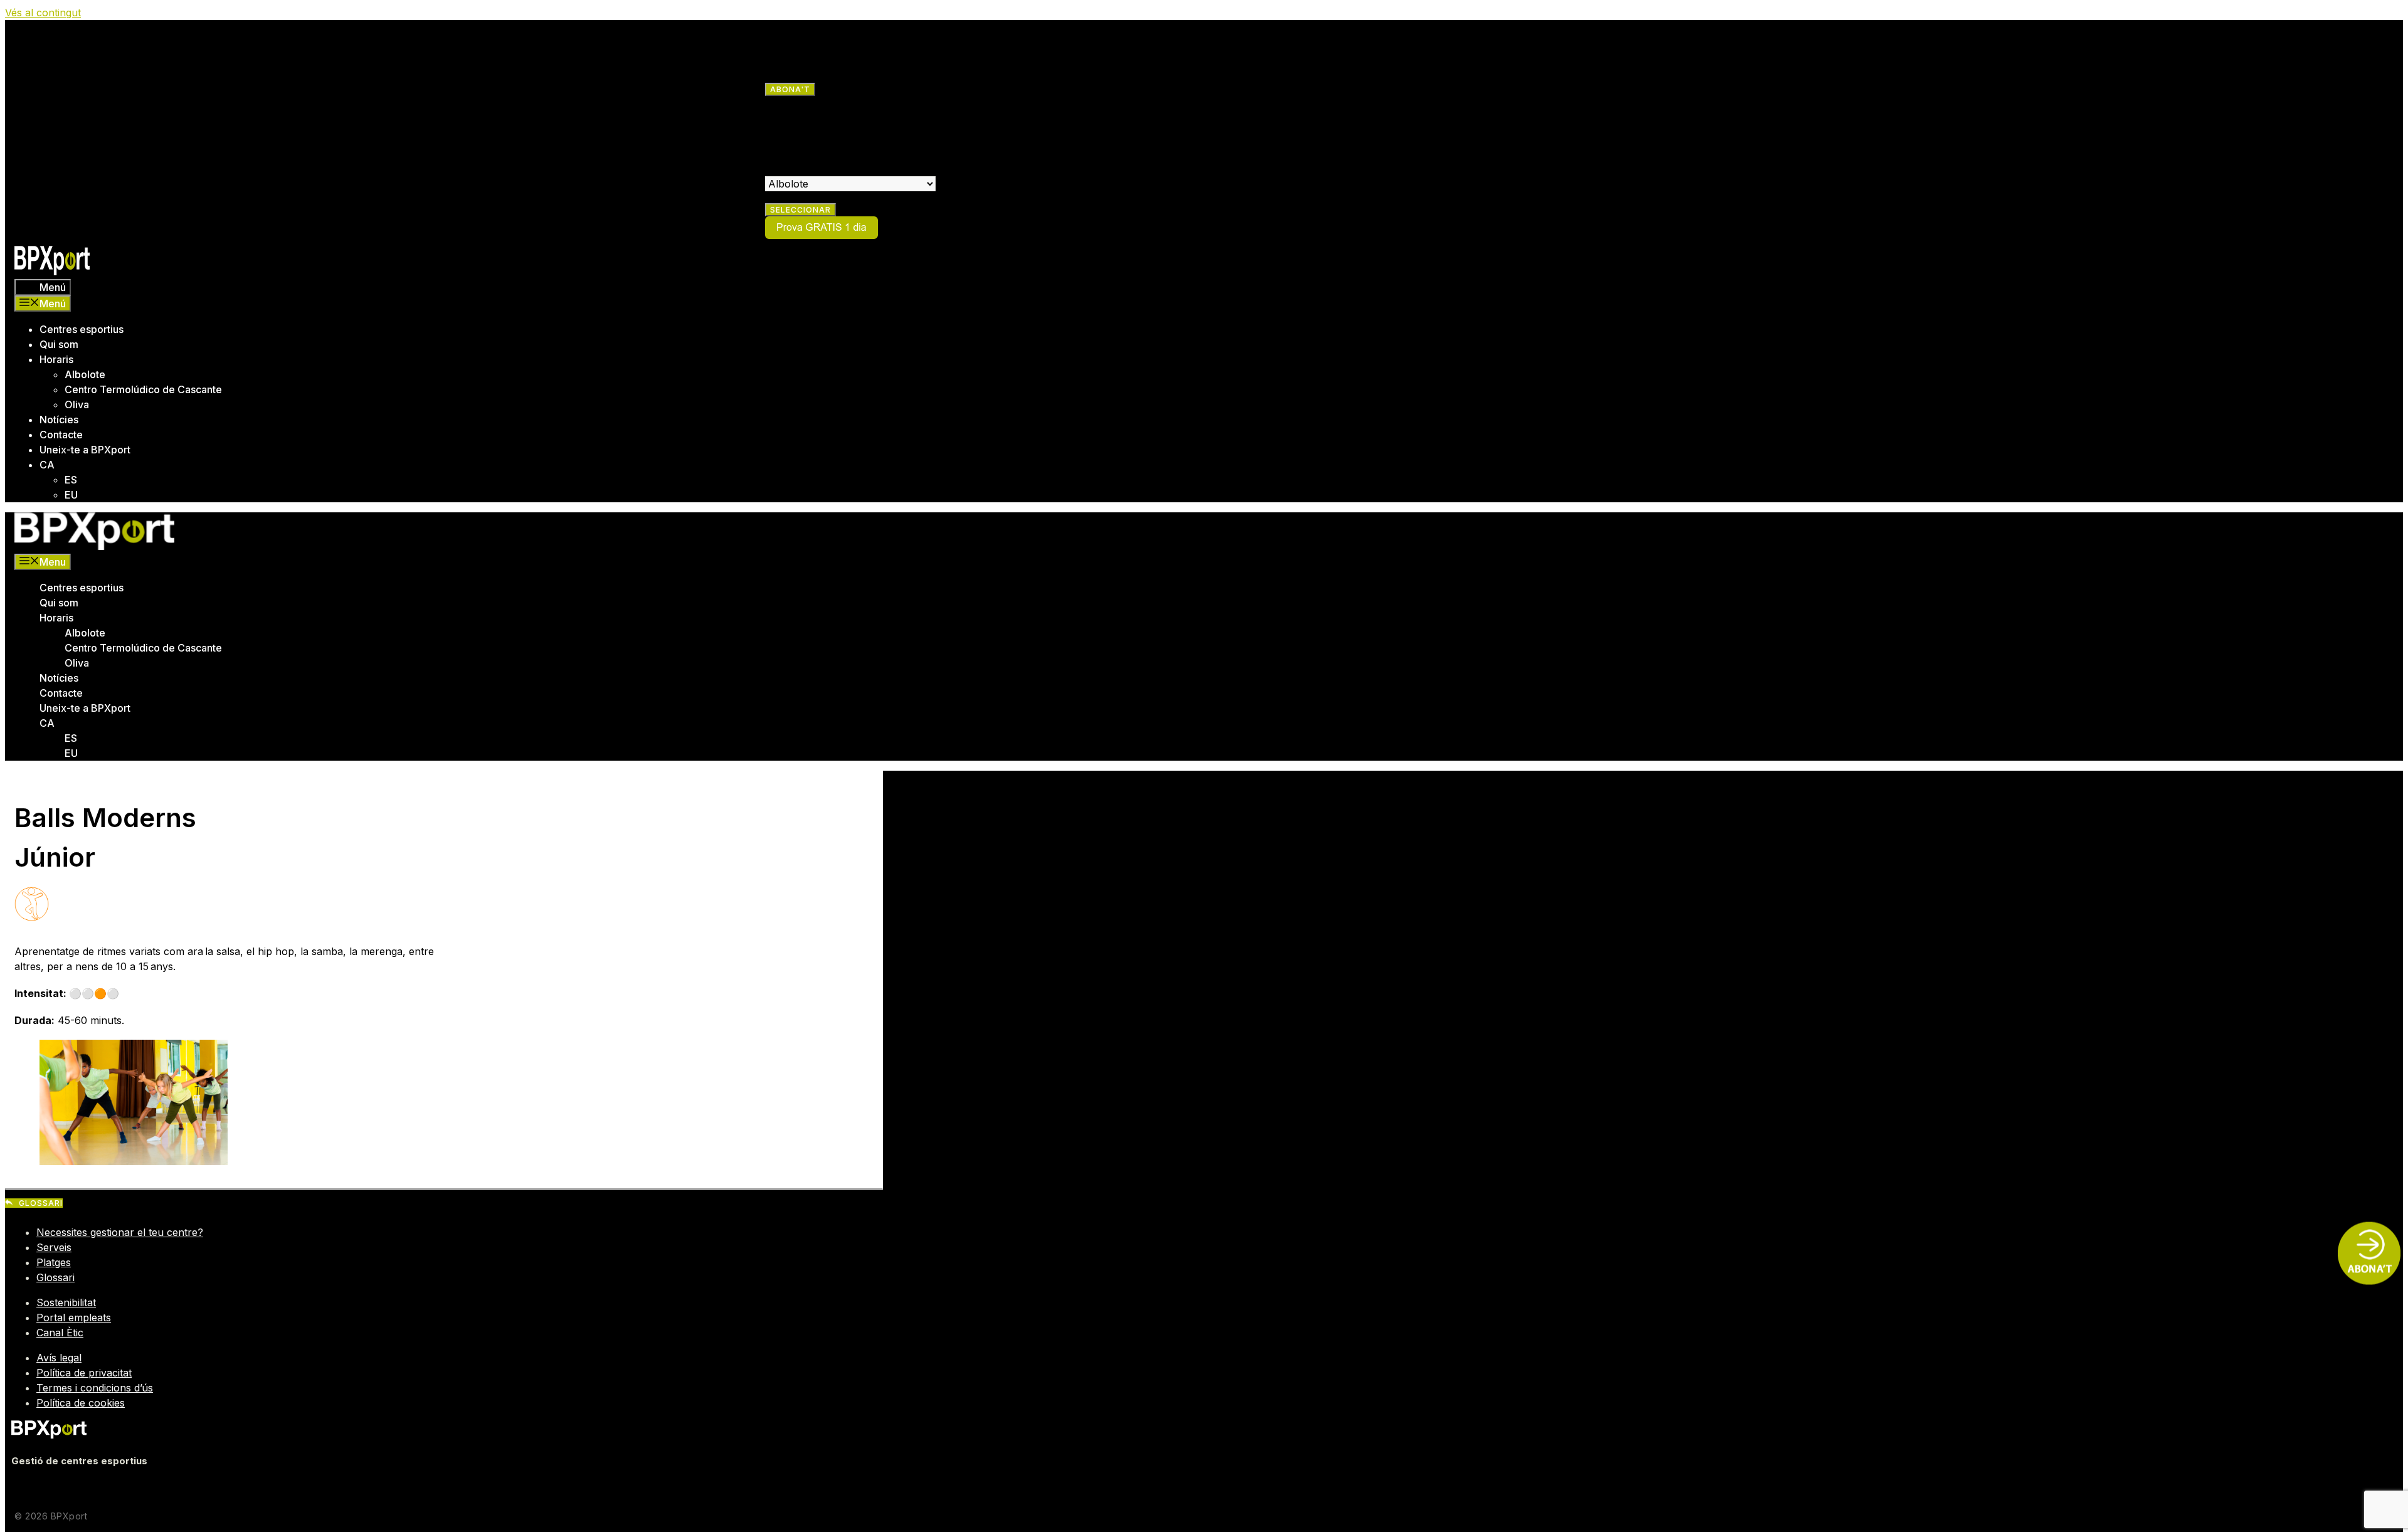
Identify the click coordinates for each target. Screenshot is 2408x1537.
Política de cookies (81, 1403)
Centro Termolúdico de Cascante (143, 389)
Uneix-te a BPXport (85, 450)
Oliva (77, 404)
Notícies (59, 420)
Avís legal (59, 1358)
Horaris (56, 359)
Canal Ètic (60, 1333)
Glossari (55, 1277)
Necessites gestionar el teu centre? (120, 1232)
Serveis (54, 1247)
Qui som (59, 344)
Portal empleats (74, 1318)
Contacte (61, 435)
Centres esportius (82, 329)
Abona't (790, 89)
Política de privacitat (84, 1373)
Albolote (85, 374)
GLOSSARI (41, 1203)
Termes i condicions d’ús (95, 1388)
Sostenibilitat (66, 1302)
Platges (54, 1262)
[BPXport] (94, 546)
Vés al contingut (43, 13)
